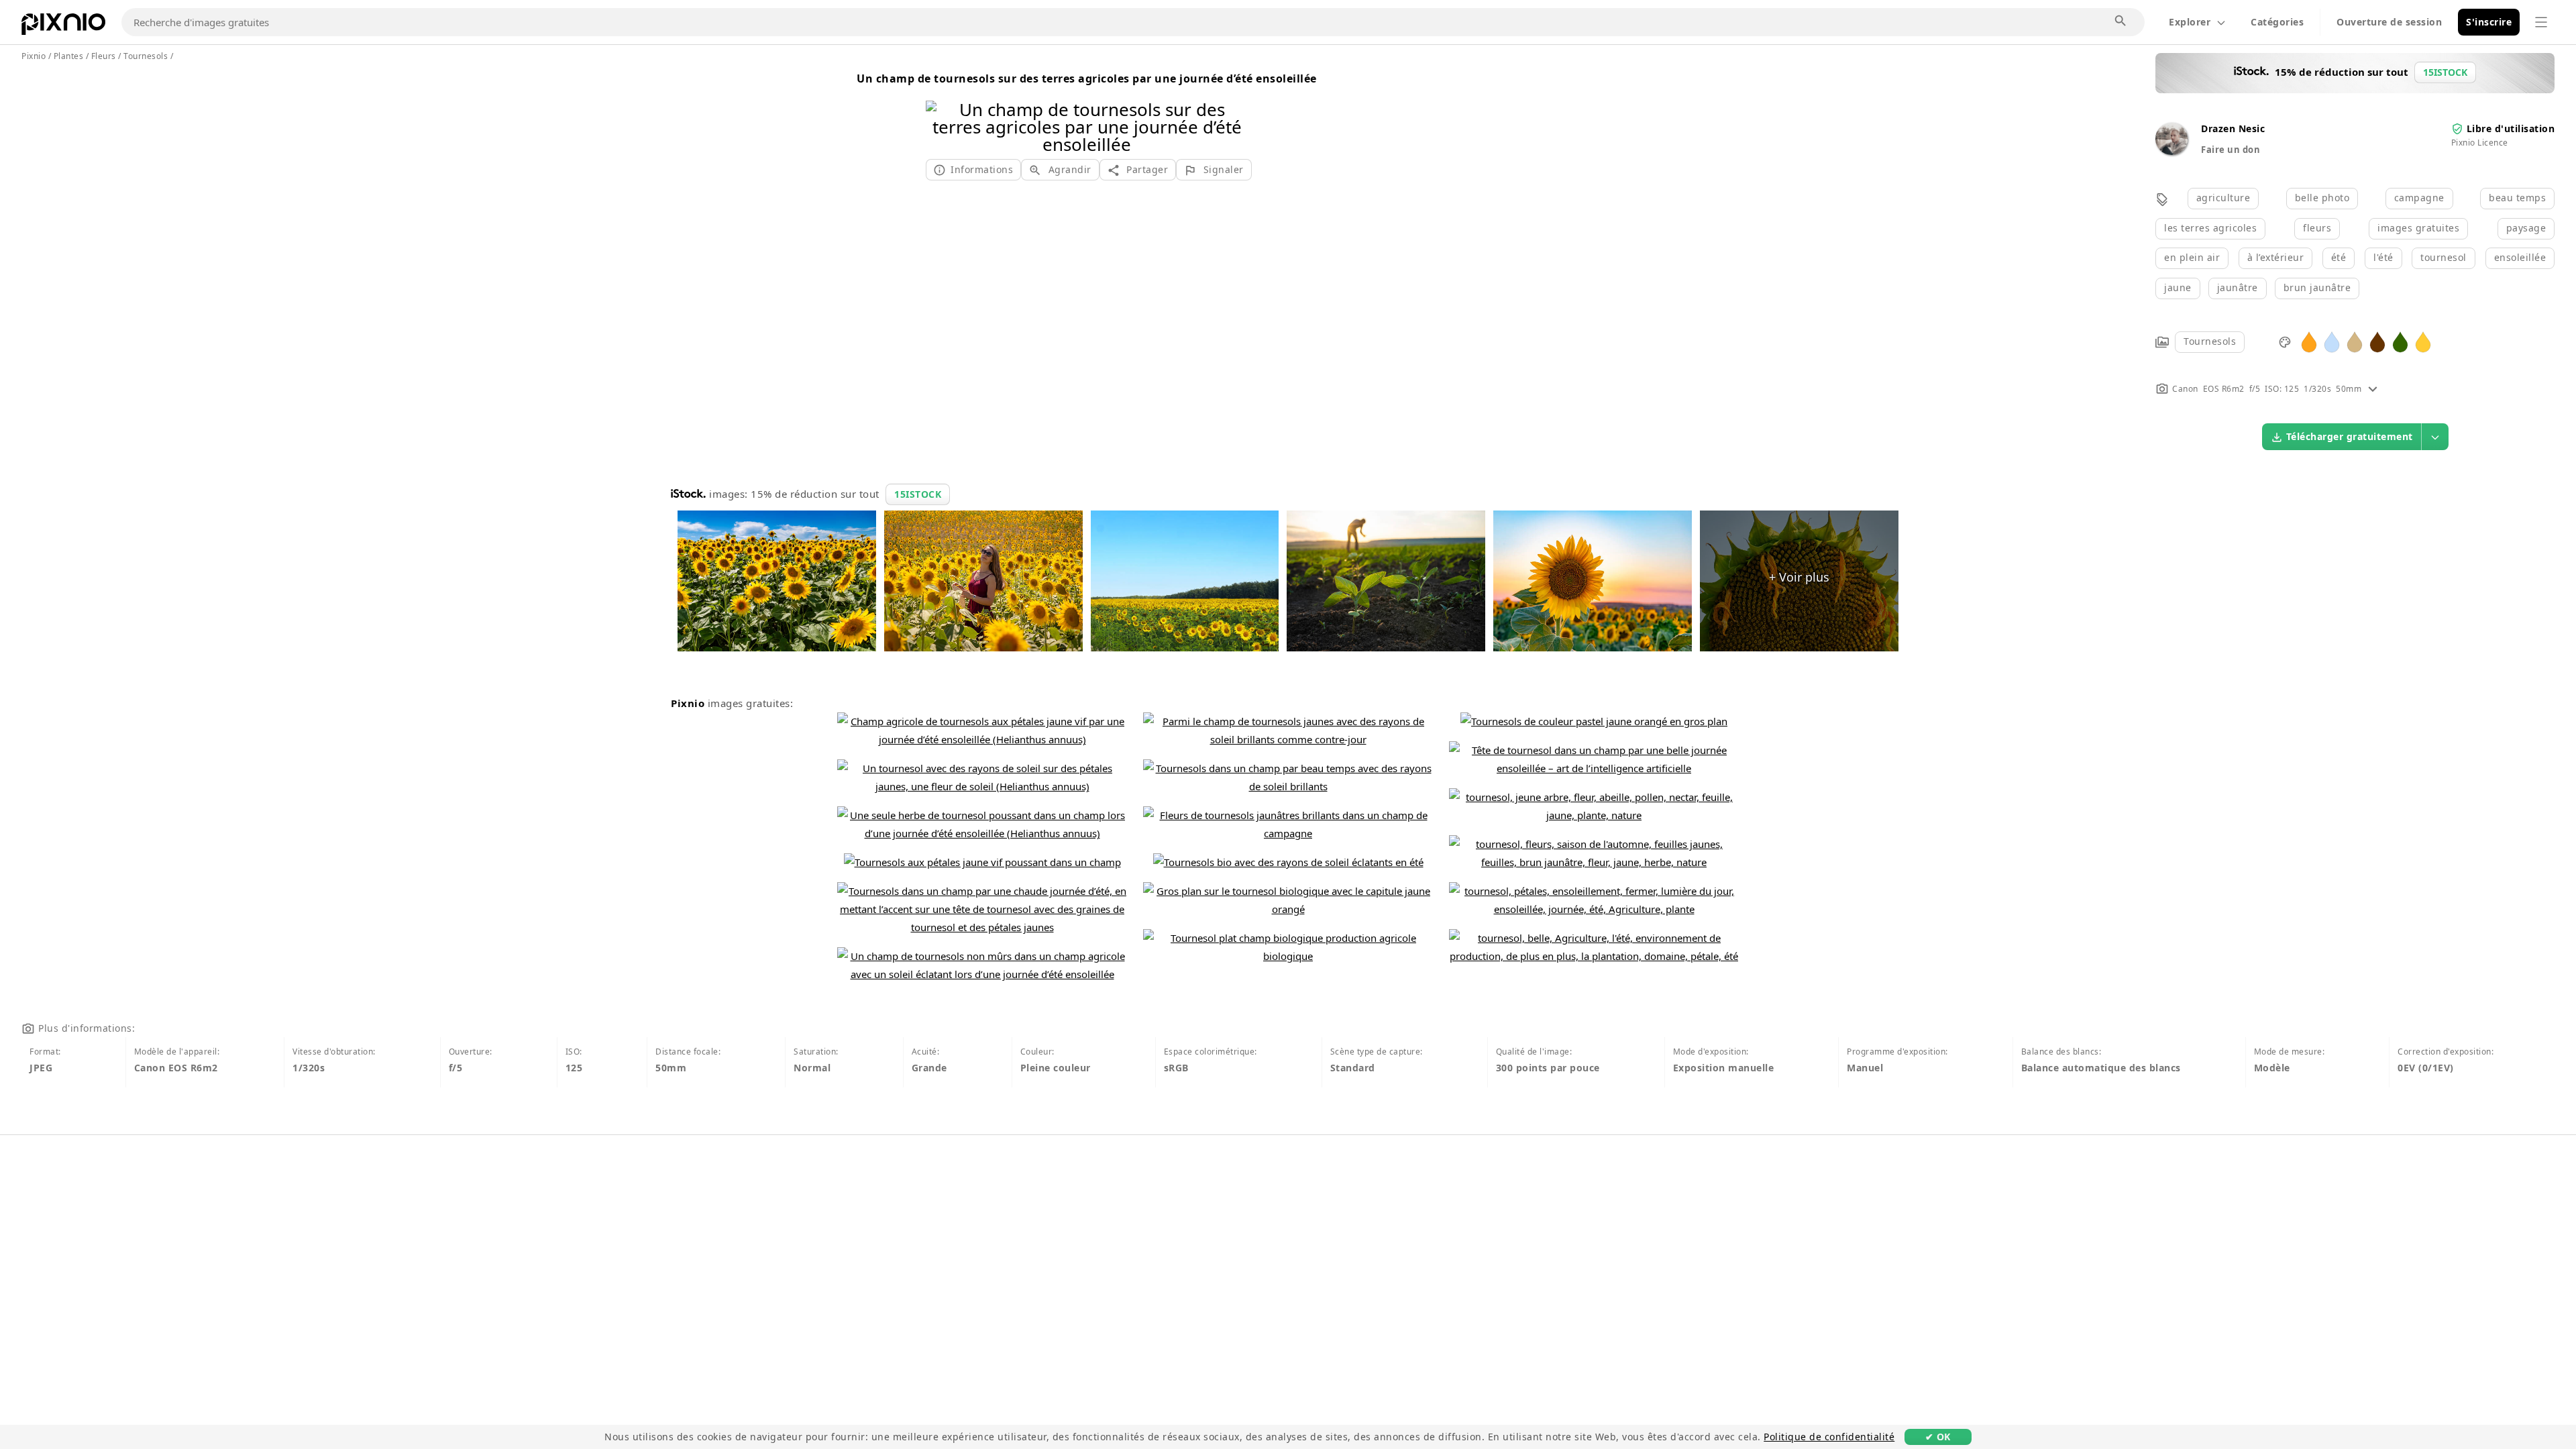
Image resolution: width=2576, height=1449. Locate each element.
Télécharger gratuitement (2350, 436)
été (2339, 257)
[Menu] (2541, 22)
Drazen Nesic (2233, 128)
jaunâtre (2238, 287)
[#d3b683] (2355, 341)
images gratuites (2418, 228)
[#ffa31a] (2309, 341)
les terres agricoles (2210, 228)
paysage (2526, 228)
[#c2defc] (2332, 341)
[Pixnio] (63, 27)
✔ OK (1938, 1437)
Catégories (2277, 22)
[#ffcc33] (2423, 341)
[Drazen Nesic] (2171, 151)
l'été (2383, 257)
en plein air (2192, 257)
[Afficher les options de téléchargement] (2435, 437)
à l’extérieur (2276, 257)
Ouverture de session (2389, 22)
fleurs (2317, 228)
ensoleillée (2520, 257)
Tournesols (2210, 341)
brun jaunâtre (2317, 287)
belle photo (2322, 198)
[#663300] (2377, 341)
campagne (2419, 198)
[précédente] (941, 110)
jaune (2178, 287)
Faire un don (2231, 150)
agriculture (2223, 198)
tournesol (2444, 257)
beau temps (2517, 198)
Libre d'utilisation (2511, 128)
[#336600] (2400, 341)
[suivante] (1233, 110)
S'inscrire (2489, 22)
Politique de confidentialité (1829, 1437)
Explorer (2190, 22)
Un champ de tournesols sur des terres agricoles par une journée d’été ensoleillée (1087, 78)
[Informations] (2373, 389)
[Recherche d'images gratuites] (2121, 21)
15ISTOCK (918, 494)
